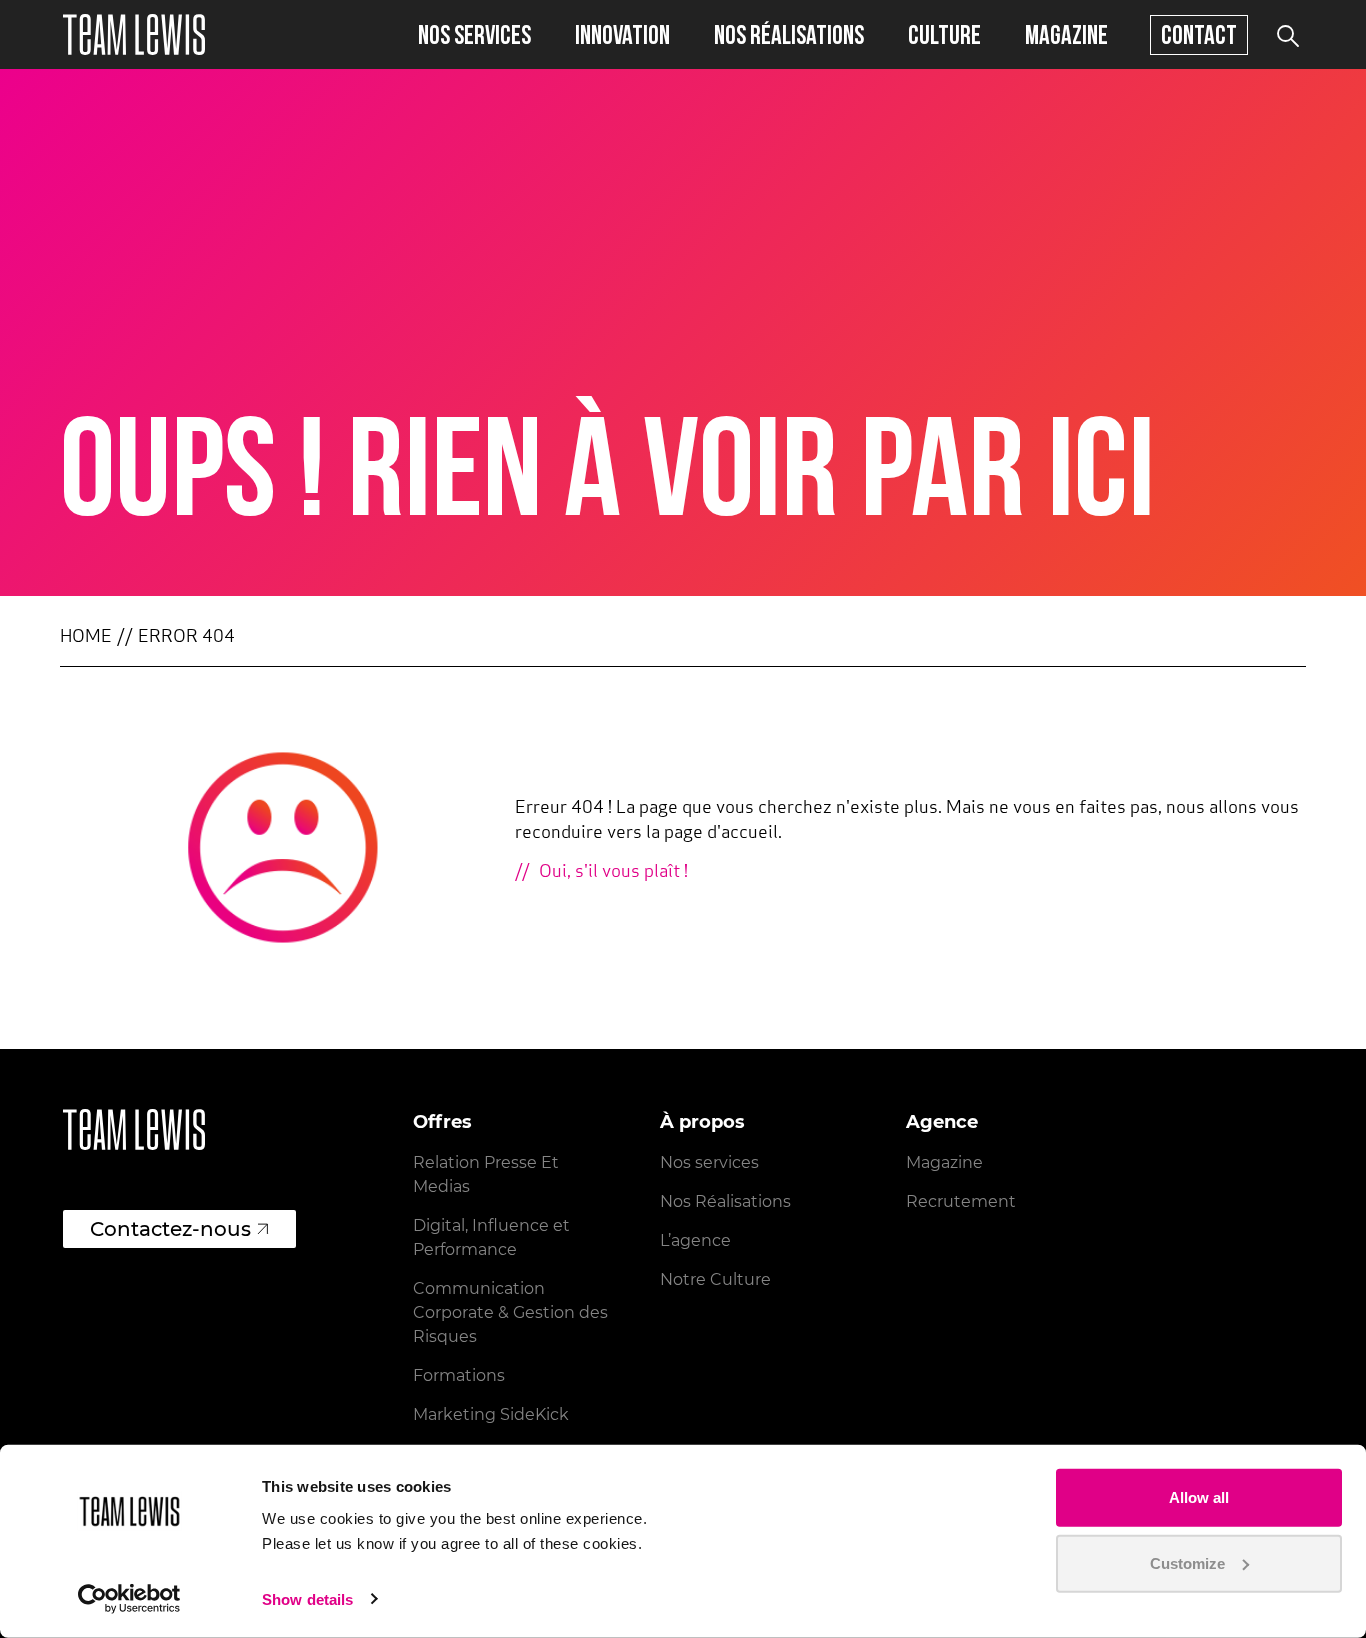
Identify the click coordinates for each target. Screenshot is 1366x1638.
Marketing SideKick (491, 1414)
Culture (944, 34)
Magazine (1066, 34)
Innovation (622, 34)
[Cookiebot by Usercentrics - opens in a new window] (129, 1599)
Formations (459, 1375)
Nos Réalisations (725, 1201)
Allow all (1199, 1497)
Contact (1199, 34)
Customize (1187, 1562)
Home (86, 638)
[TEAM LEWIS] (134, 34)
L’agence (695, 1240)
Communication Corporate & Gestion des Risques (510, 1312)
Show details (307, 1599)
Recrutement (961, 1201)
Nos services (474, 34)
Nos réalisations (789, 34)
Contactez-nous (170, 1229)
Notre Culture (715, 1279)
